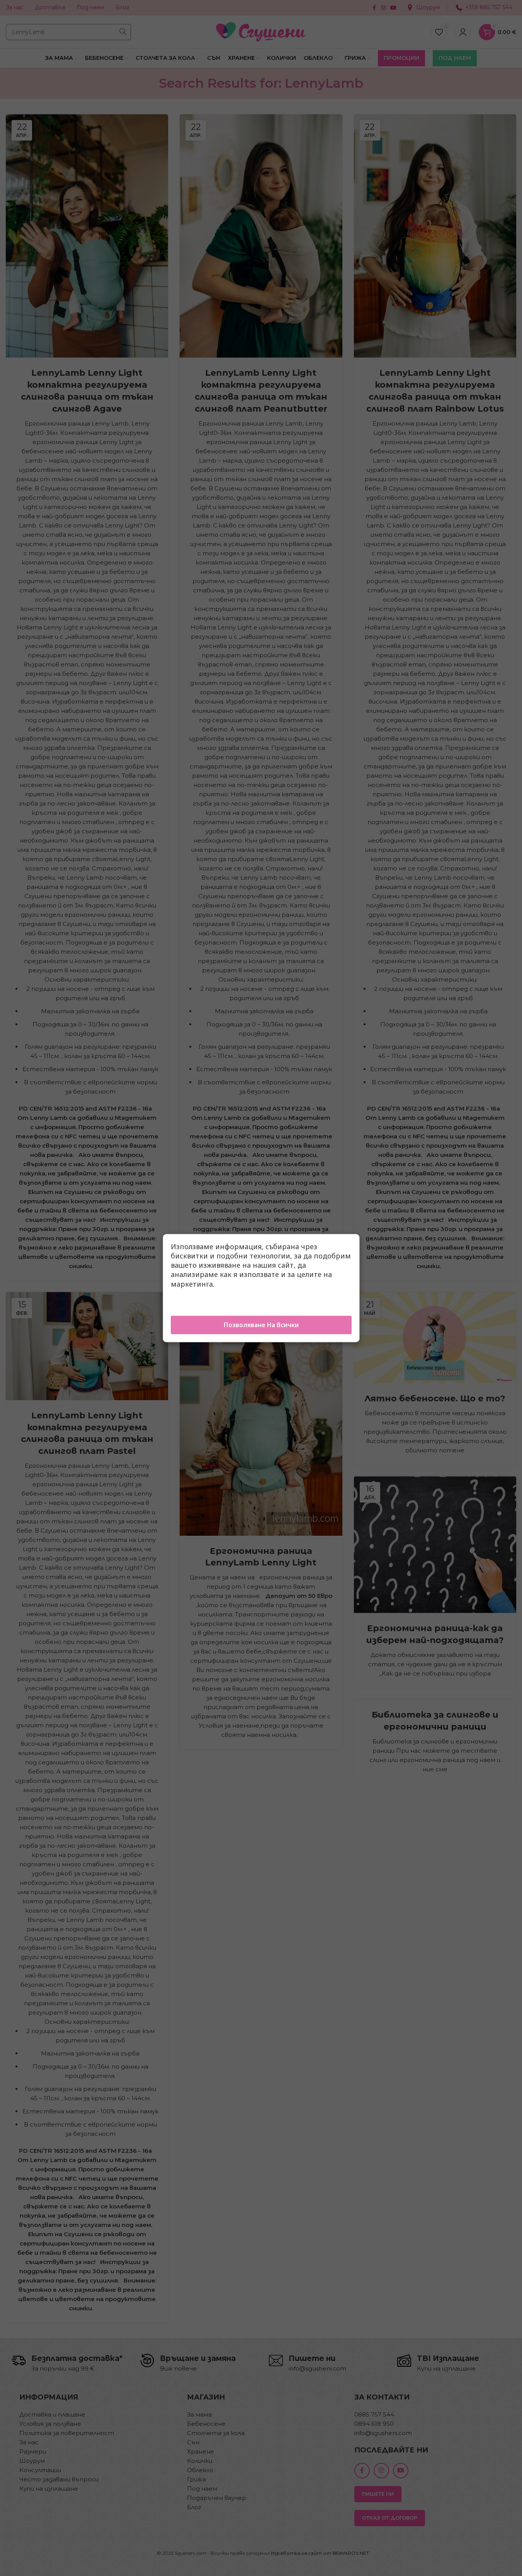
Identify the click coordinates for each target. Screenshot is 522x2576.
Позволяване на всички (261, 1325)
